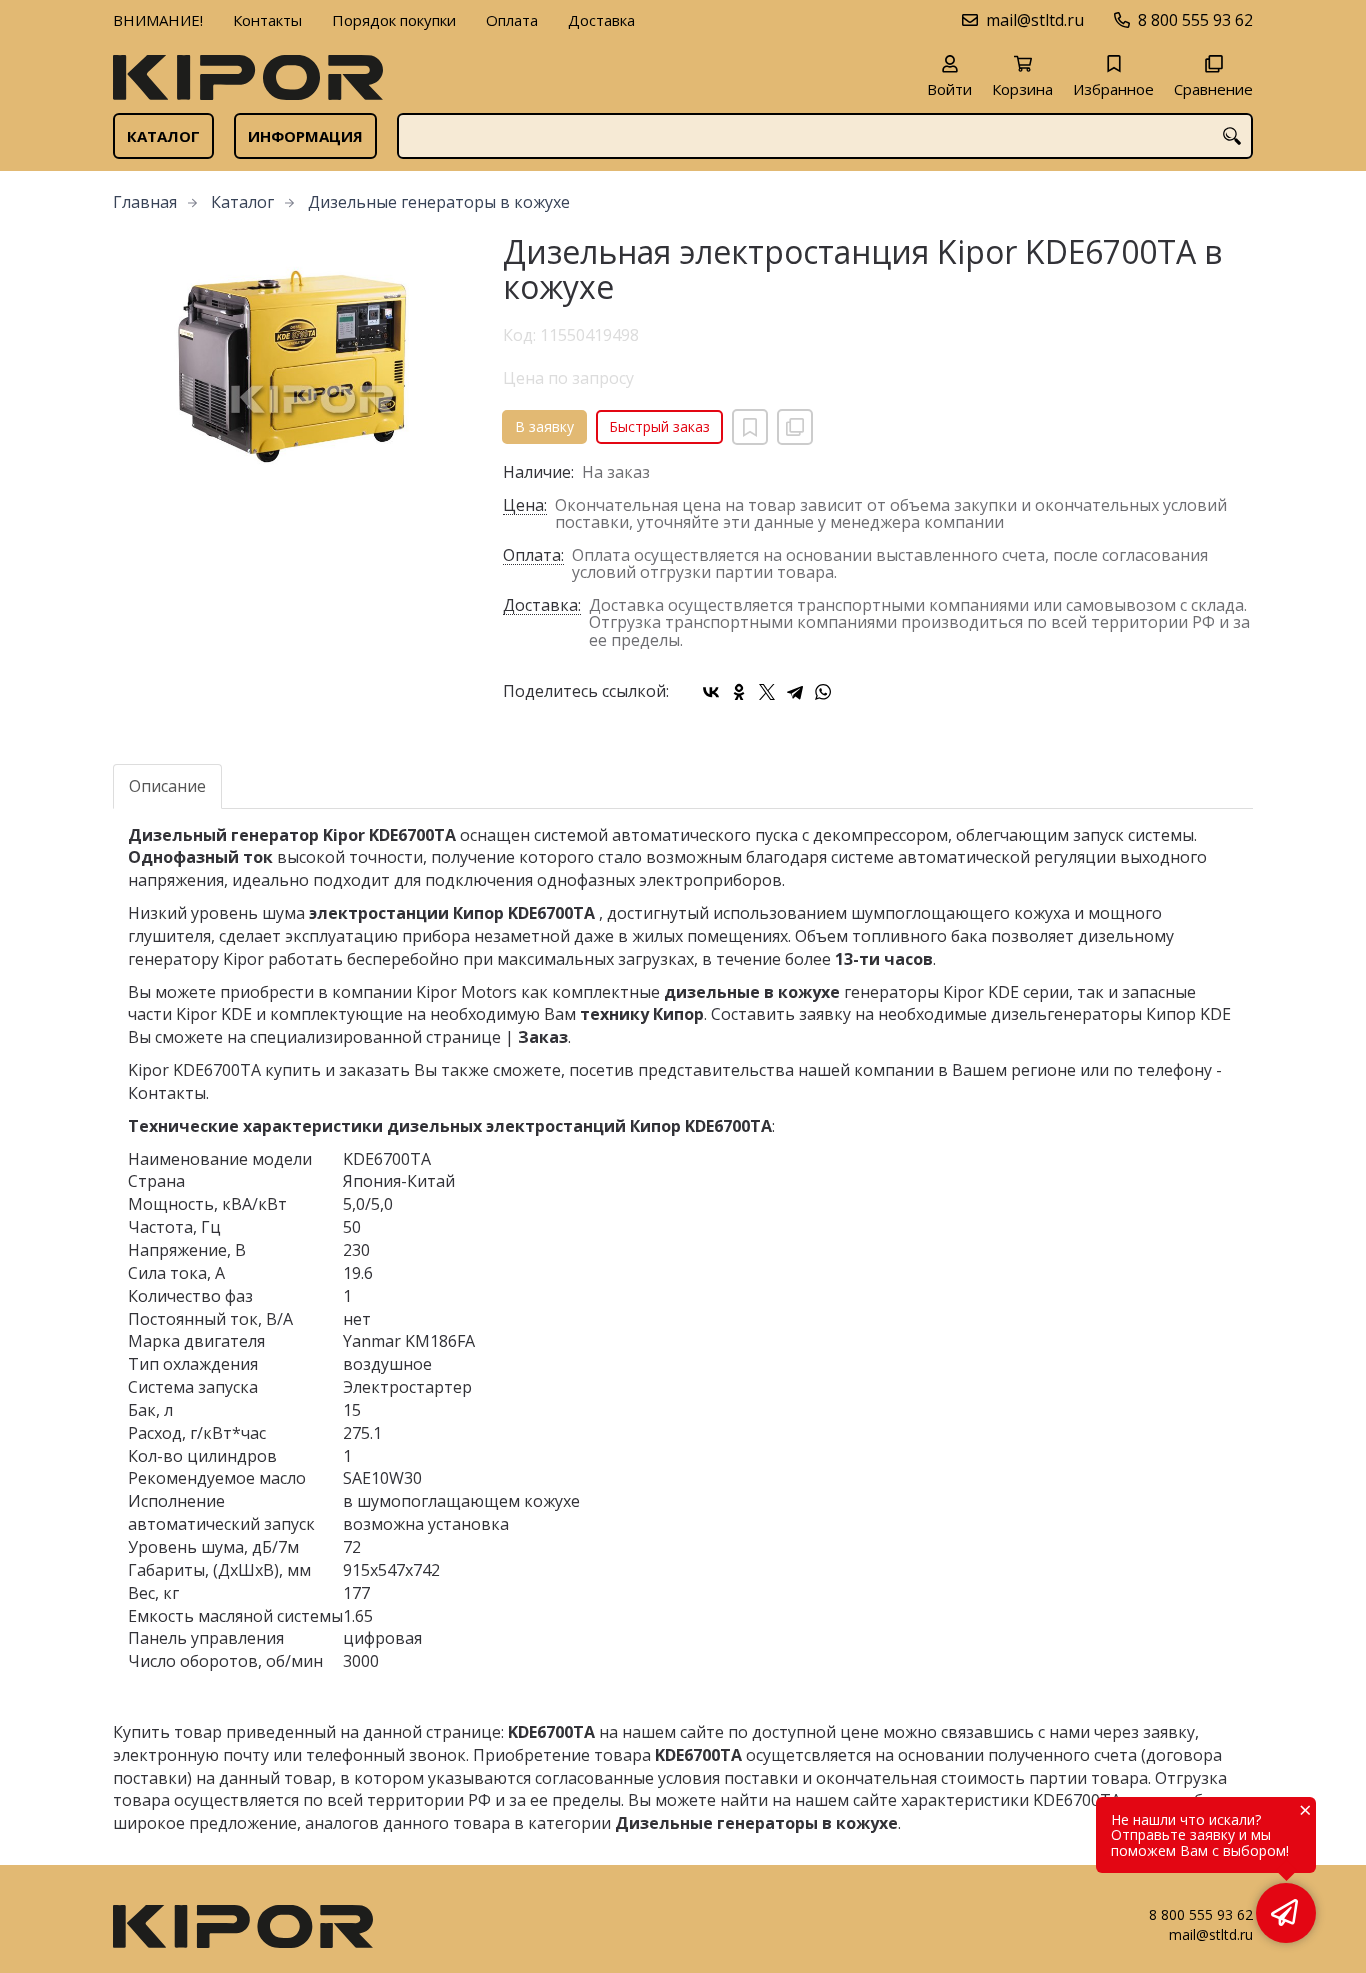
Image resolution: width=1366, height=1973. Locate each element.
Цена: (525, 506)
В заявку (544, 426)
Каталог (163, 136)
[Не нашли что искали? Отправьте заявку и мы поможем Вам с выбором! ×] (1286, 1913)
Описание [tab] (167, 786)
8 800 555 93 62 (1195, 20)
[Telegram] (795, 692)
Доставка (601, 20)
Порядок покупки (394, 20)
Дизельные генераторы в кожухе (439, 202)
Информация (305, 136)
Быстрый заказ (659, 426)
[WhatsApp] (823, 692)
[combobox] (825, 136)
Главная (145, 202)
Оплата (512, 20)
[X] (767, 692)
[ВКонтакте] (711, 692)
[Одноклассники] (739, 692)
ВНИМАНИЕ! (158, 20)
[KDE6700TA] (293, 369)
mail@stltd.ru (1035, 20)
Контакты (267, 20)
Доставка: (542, 606)
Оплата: (533, 556)
